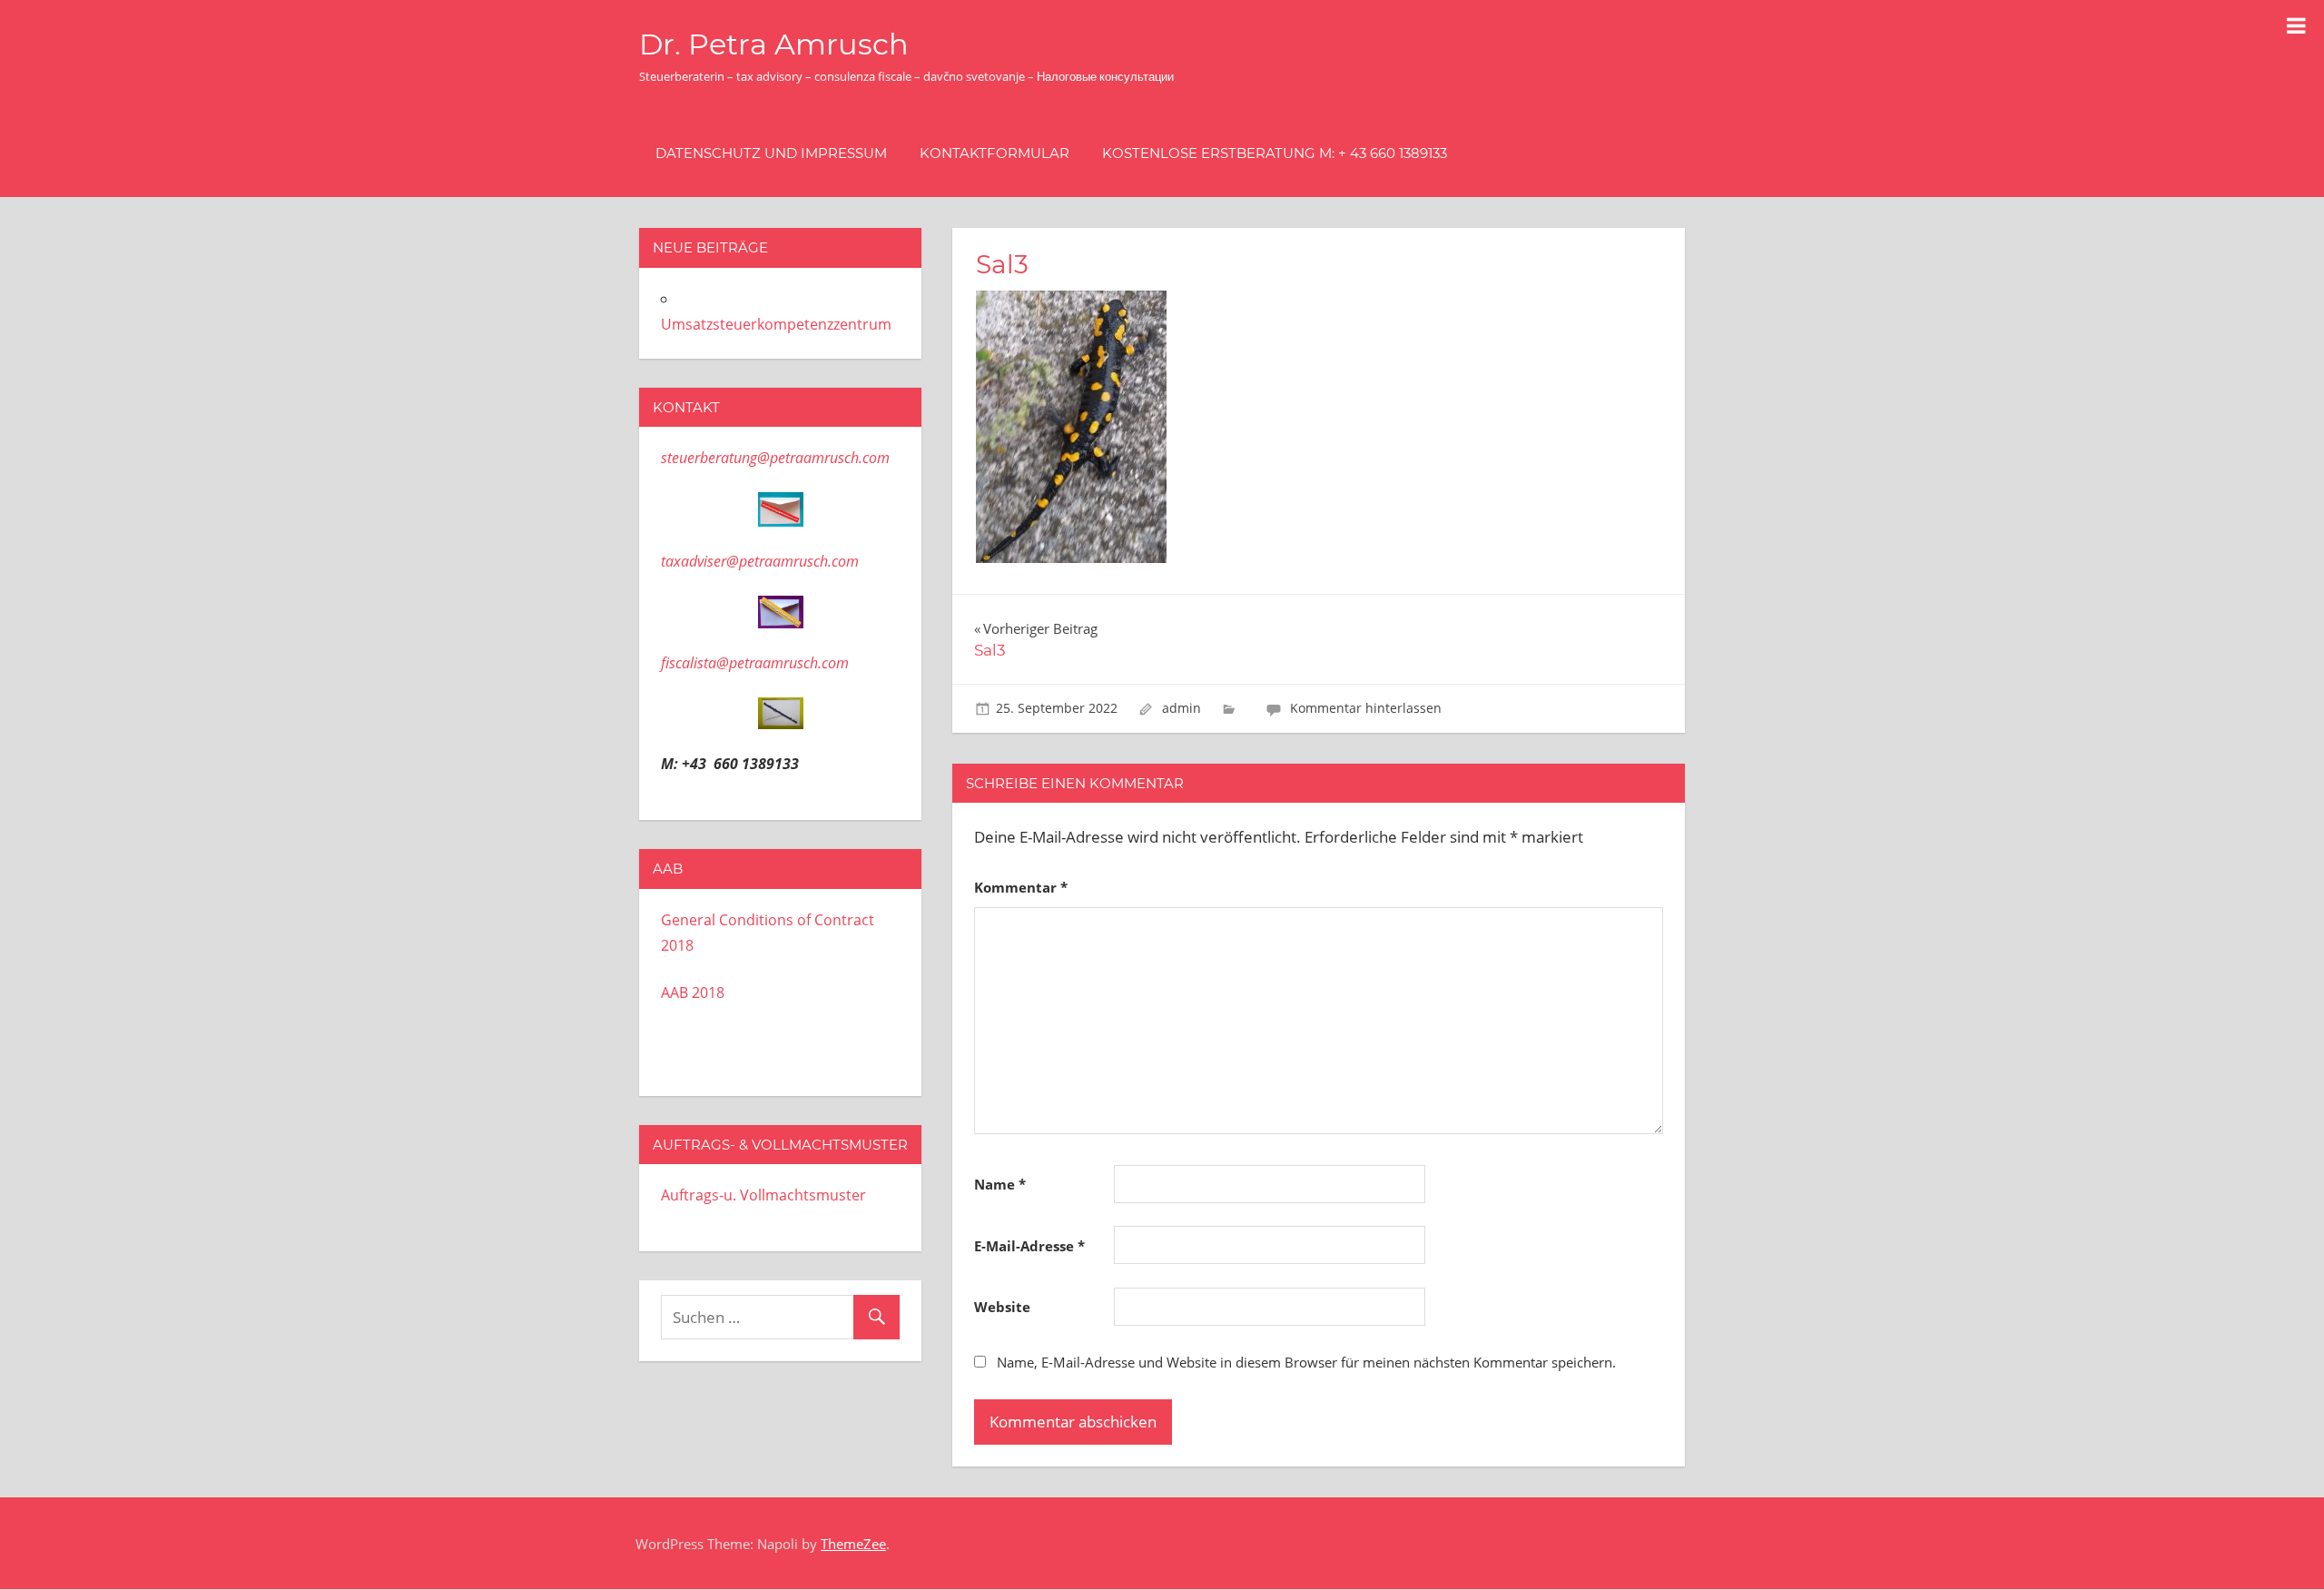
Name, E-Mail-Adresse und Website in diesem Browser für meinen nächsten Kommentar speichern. (1306, 1362)
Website (1002, 1307)
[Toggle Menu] (2296, 25)
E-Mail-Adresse (1029, 1246)
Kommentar (1021, 887)
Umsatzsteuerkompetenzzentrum (776, 324)
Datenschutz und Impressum (771, 153)
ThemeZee (853, 1544)
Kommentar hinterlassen (1366, 708)
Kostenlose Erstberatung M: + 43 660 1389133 (1275, 153)
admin (1182, 708)
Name (1000, 1184)
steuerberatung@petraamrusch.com (775, 458)
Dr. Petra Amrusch (774, 44)
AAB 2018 (693, 993)
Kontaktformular (995, 153)
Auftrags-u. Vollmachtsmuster (763, 1195)
